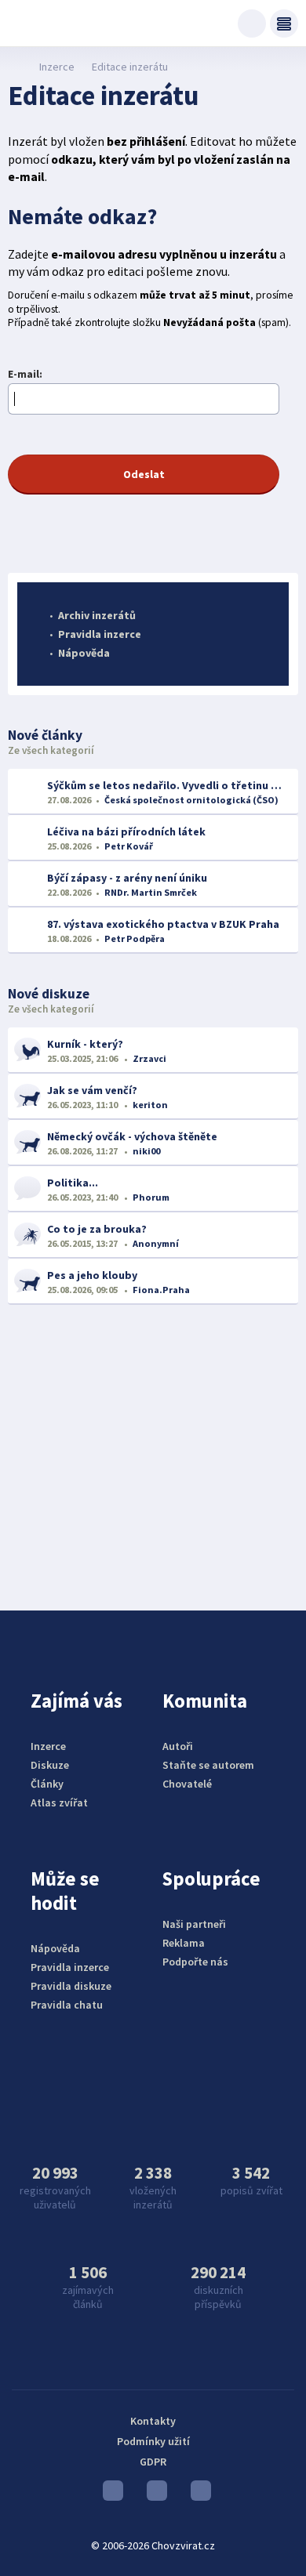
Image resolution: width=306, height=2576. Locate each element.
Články (47, 1784)
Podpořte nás (195, 1962)
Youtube (109, 2494)
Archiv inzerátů (97, 615)
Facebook (197, 2494)
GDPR (153, 2462)
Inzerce (57, 67)
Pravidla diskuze (71, 1986)
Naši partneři (194, 1924)
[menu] (284, 24)
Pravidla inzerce (100, 634)
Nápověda (84, 653)
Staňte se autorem (208, 1765)
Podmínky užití (153, 2441)
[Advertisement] (153, 1446)
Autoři (178, 1746)
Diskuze (50, 1765)
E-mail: (25, 374)
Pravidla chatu (67, 2005)
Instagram (153, 2494)
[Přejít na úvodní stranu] (16, 67)
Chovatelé (187, 1784)
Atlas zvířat (59, 1802)
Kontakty (153, 2421)
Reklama (184, 1943)
